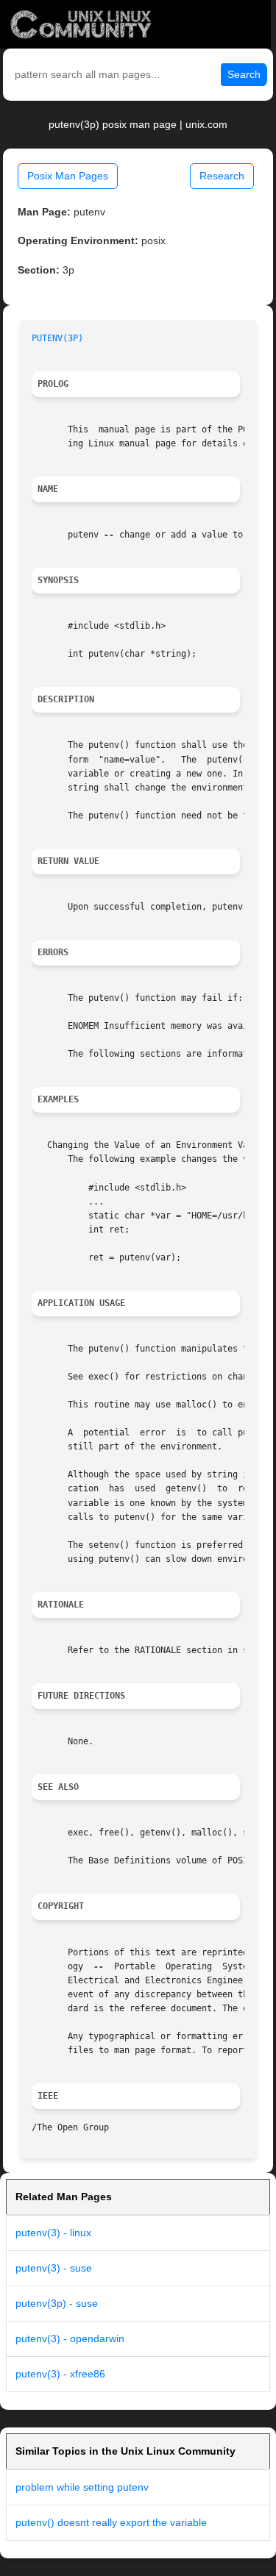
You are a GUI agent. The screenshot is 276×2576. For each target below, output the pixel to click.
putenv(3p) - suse (57, 2303)
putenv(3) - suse (54, 2268)
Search (244, 74)
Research (222, 176)
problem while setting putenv (82, 2487)
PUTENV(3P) (57, 338)
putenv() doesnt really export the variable (111, 2522)
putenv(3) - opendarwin (70, 2338)
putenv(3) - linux (53, 2233)
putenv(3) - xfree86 (60, 2374)
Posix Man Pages (68, 176)
